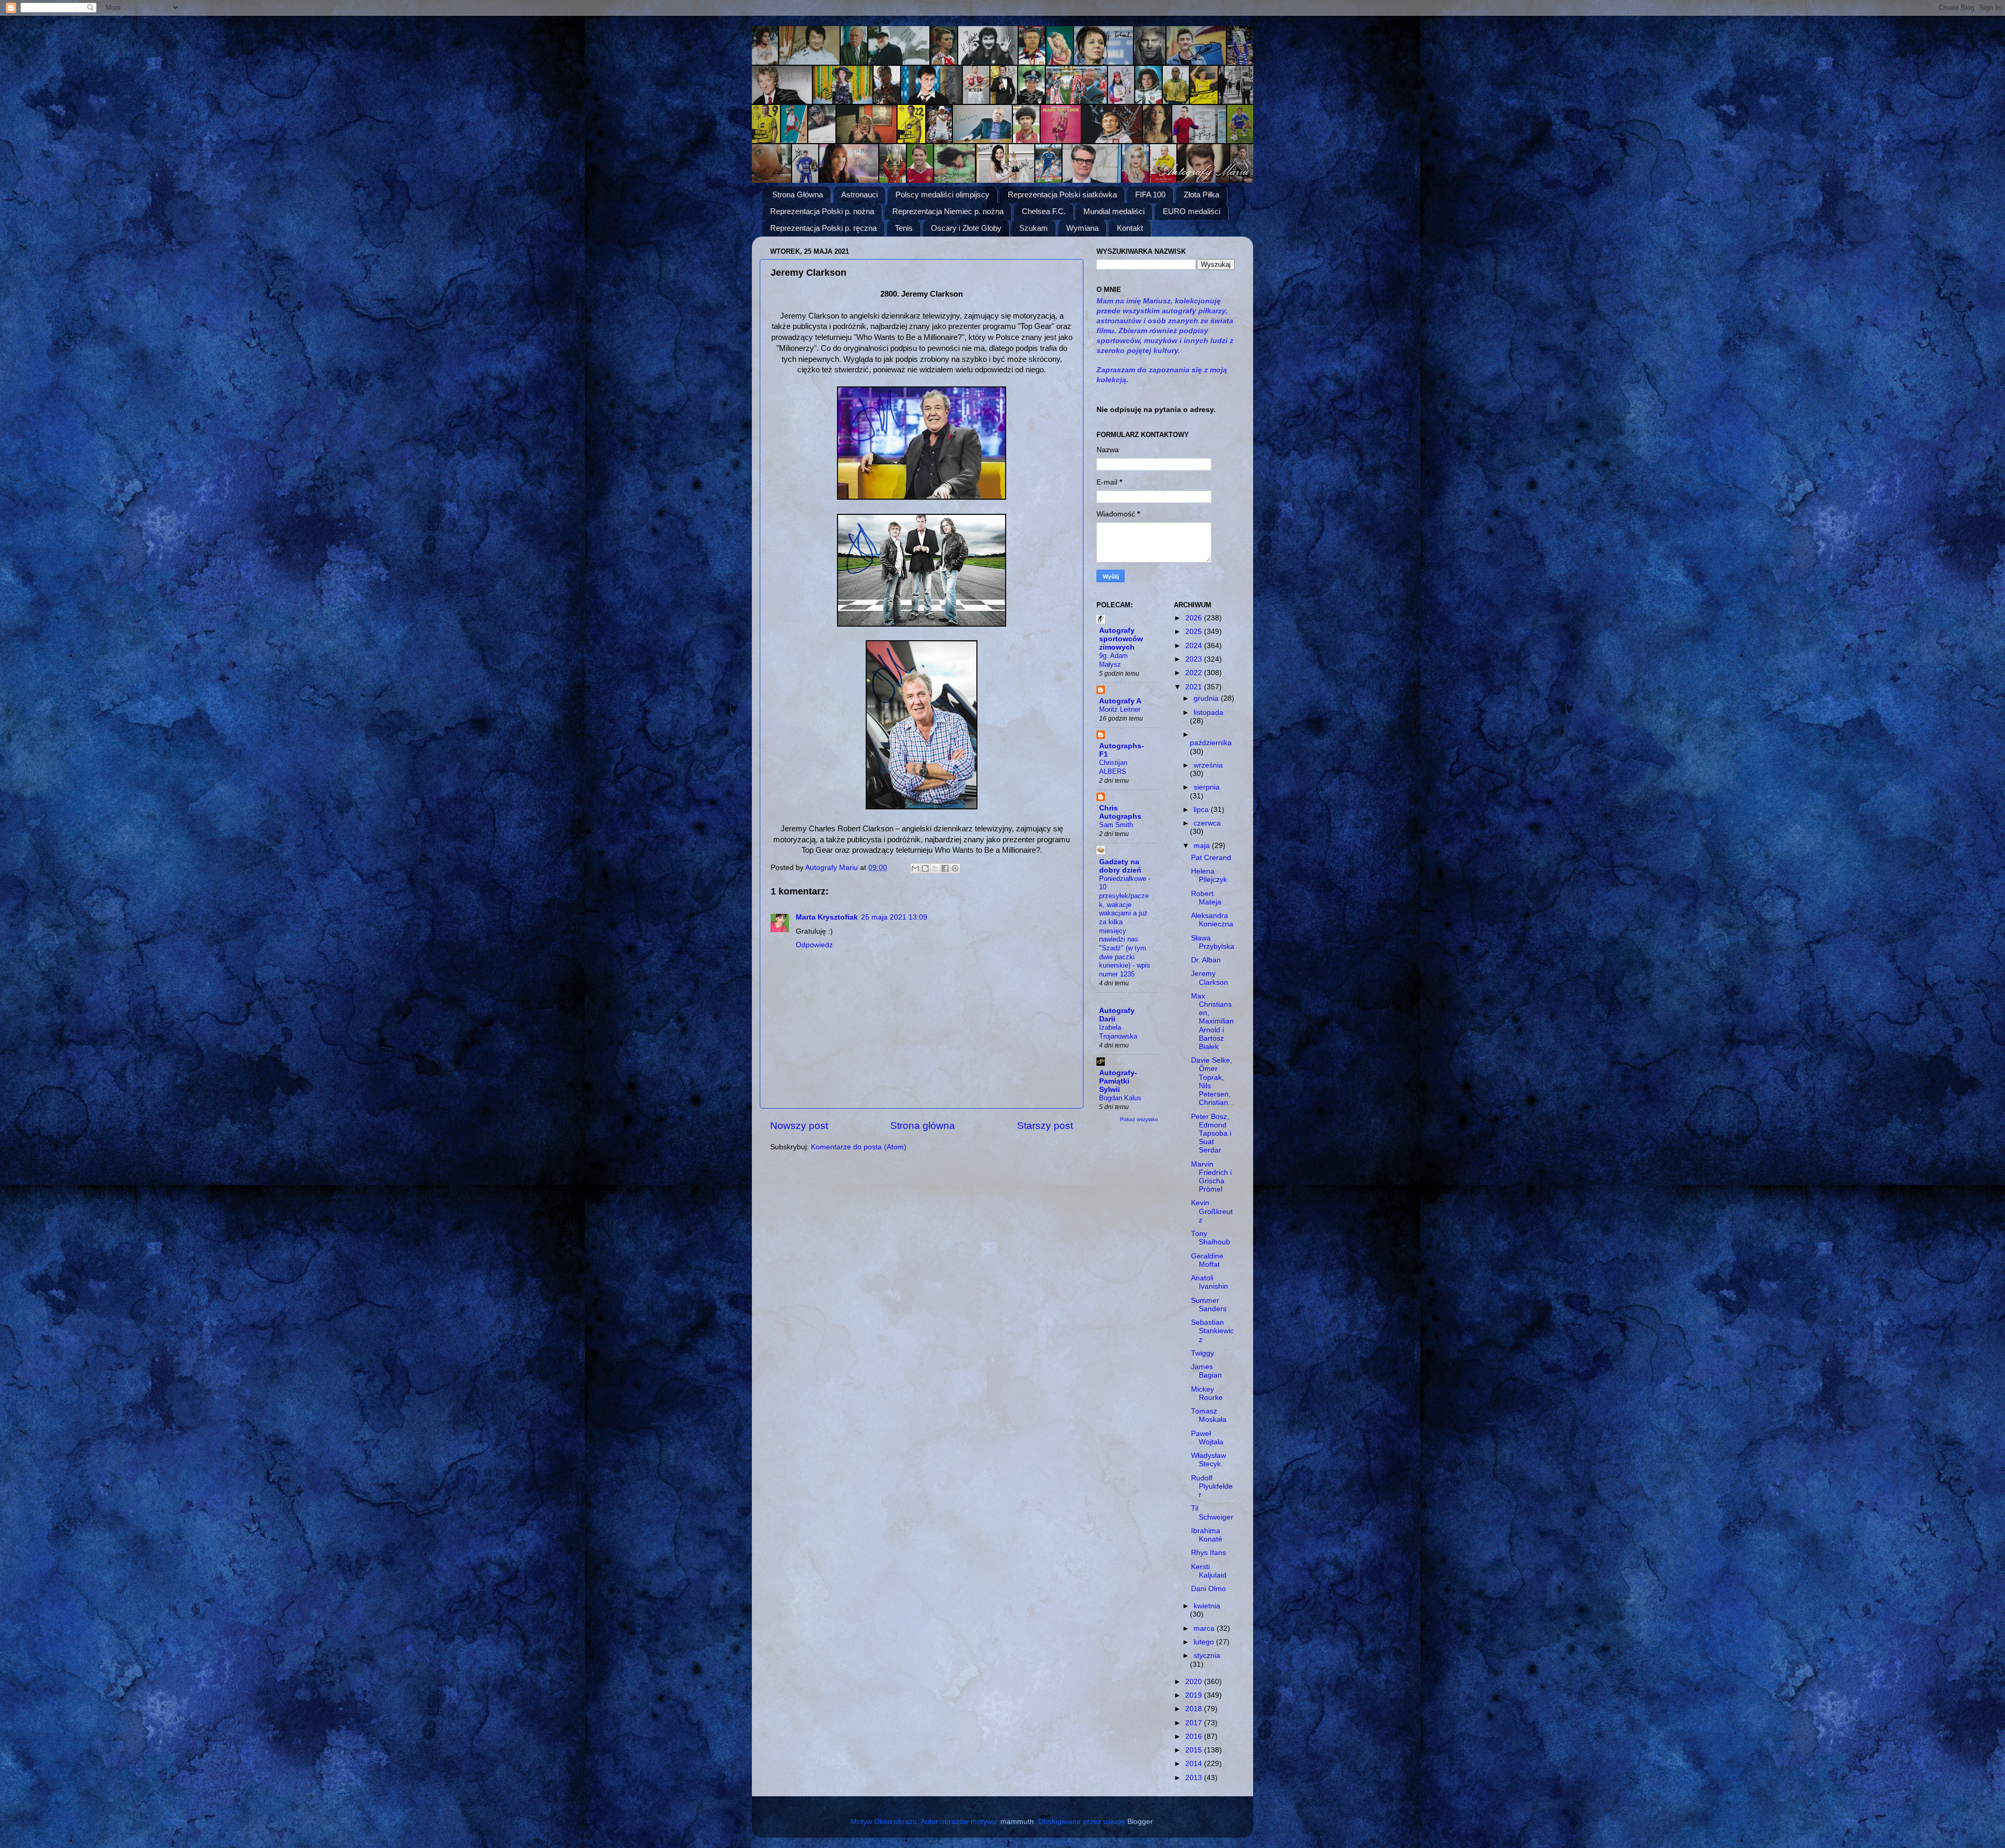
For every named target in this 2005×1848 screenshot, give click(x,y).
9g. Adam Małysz (1113, 660)
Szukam (1034, 228)
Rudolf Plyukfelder (1212, 1486)
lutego (1205, 1642)
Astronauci (859, 195)
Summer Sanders (1209, 1305)
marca (1205, 1628)
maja (1203, 846)
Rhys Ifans (1208, 1553)
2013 (1195, 1778)
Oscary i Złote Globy (966, 228)
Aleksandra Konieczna (1212, 920)
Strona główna (923, 1126)
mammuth (1017, 1822)
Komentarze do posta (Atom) (859, 1147)
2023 (1195, 659)
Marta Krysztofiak (827, 917)
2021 (1195, 687)
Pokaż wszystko (1139, 1119)
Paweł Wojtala (1207, 1438)
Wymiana (1082, 228)
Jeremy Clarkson (1210, 978)
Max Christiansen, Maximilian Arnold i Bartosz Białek (1212, 1021)
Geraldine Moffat (1207, 1260)
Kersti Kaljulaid (1209, 1571)
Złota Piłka (1201, 195)
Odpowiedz (814, 945)
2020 (1195, 1682)
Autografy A (1120, 701)
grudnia (1207, 698)
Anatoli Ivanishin (1210, 1282)
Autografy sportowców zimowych (1121, 639)
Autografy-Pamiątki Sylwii (1118, 1081)
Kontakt (1130, 228)
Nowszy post (799, 1126)
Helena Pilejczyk (1209, 875)
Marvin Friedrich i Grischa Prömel (1211, 1177)
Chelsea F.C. (1044, 211)
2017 (1195, 1723)
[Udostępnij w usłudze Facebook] (945, 868)
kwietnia (1207, 1606)
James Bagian (1206, 1371)
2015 (1195, 1750)
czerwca (1207, 823)
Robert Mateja (1206, 898)
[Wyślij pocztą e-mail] (915, 868)
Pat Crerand (1211, 858)
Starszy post (1045, 1126)
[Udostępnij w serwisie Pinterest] (955, 868)
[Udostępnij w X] (935, 868)
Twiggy (1202, 1353)
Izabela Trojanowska (1118, 1032)
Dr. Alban (1206, 960)
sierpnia (1207, 787)
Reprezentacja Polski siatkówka (1062, 195)
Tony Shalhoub (1211, 1238)
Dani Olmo (1208, 1589)
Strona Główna (798, 195)
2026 (1195, 618)
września (1208, 765)
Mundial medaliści (1114, 211)
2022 (1195, 673)
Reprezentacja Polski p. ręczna (823, 228)
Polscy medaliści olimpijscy (942, 195)
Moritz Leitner (1120, 709)
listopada (1208, 713)
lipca (1202, 810)
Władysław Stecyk (1208, 1460)
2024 (1195, 646)
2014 (1195, 1764)
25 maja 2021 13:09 (894, 917)
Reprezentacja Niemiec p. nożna (948, 211)
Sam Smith (1116, 825)
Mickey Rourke (1207, 1393)
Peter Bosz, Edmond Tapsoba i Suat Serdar (1211, 1134)
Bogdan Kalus (1120, 1098)
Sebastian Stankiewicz (1212, 1331)
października (1211, 743)
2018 (1195, 1709)
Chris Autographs (1120, 812)
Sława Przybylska (1213, 942)
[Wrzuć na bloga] (925, 868)
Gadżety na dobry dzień (1120, 866)
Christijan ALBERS (1113, 767)
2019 (1195, 1695)
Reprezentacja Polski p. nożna (822, 211)
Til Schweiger (1212, 1512)
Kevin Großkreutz (1212, 1211)
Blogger (1140, 1822)
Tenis (904, 228)
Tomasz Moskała (1209, 1415)
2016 (1195, 1737)
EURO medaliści (1192, 211)
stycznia (1207, 1656)
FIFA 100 (1150, 195)
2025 (1195, 632)
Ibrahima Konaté (1207, 1535)
